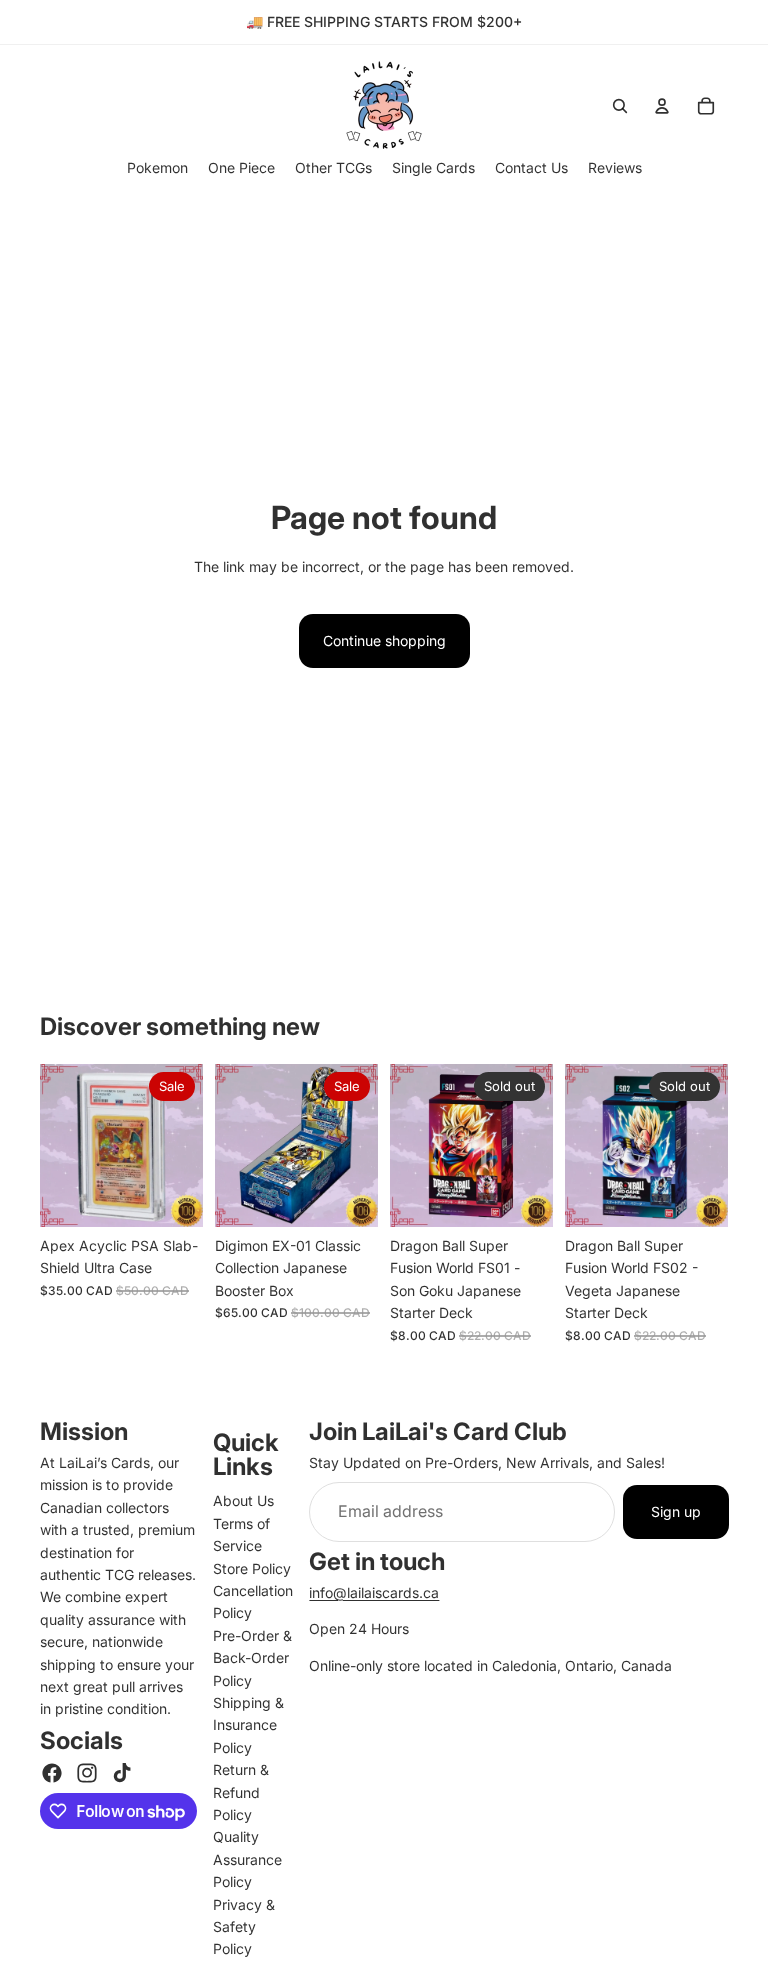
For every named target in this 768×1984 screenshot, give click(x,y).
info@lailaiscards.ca (374, 1592)
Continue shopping (384, 640)
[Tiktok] (122, 1773)
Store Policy (252, 1568)
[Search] (620, 106)
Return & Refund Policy (241, 1792)
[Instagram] (87, 1773)
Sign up (676, 1511)
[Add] (172, 1196)
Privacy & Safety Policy (244, 1927)
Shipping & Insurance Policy (248, 1725)
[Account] (662, 106)
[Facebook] (52, 1773)
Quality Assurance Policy (247, 1859)
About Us (243, 1500)
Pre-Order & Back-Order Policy (252, 1658)
